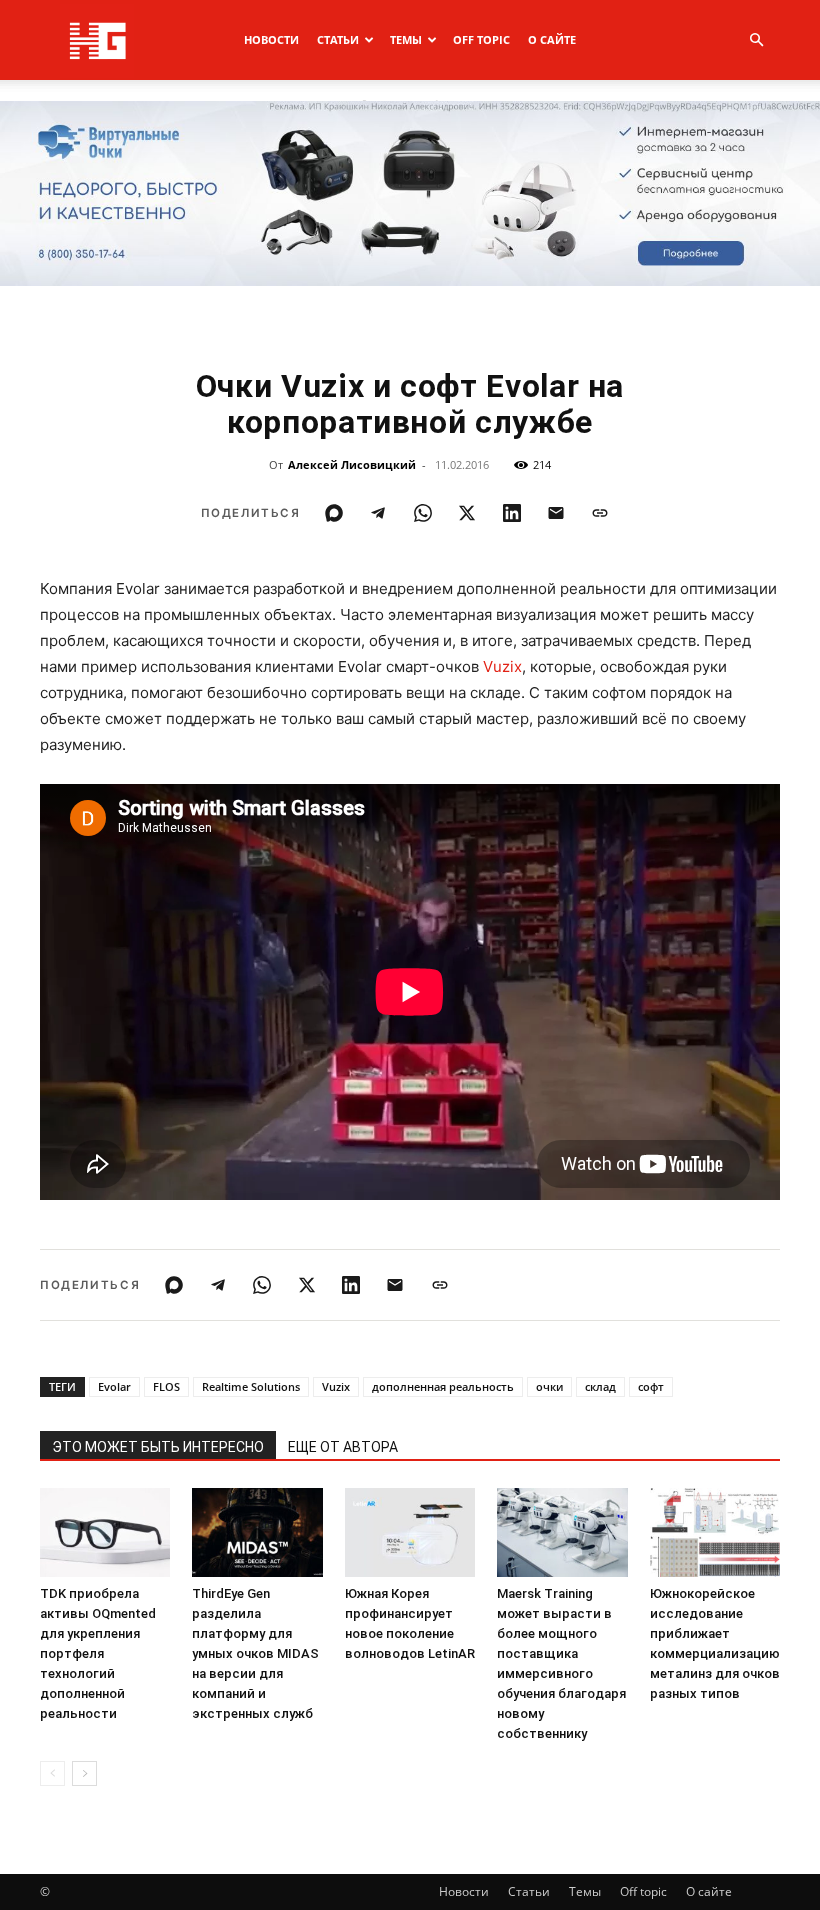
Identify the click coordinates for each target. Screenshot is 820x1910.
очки (549, 1386)
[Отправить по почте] (556, 513)
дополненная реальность (443, 1386)
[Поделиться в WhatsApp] (423, 513)
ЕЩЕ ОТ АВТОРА (343, 1447)
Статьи (338, 39)
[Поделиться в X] (467, 513)
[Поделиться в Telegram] (378, 513)
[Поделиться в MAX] (334, 513)
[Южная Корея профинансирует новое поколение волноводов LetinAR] (410, 1533)
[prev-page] (52, 1773)
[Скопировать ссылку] (600, 513)
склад (600, 1386)
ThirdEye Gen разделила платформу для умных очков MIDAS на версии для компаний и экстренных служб (255, 1653)
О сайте (552, 39)
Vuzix (502, 666)
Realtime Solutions (251, 1386)
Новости (271, 39)
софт (651, 1386)
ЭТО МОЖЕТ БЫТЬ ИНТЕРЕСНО (158, 1447)
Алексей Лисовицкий (352, 464)
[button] (756, 40)
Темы (406, 39)
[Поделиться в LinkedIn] (512, 513)
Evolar (114, 1386)
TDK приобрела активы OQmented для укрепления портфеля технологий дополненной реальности (98, 1653)
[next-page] (84, 1773)
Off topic (481, 39)
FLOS (166, 1386)
